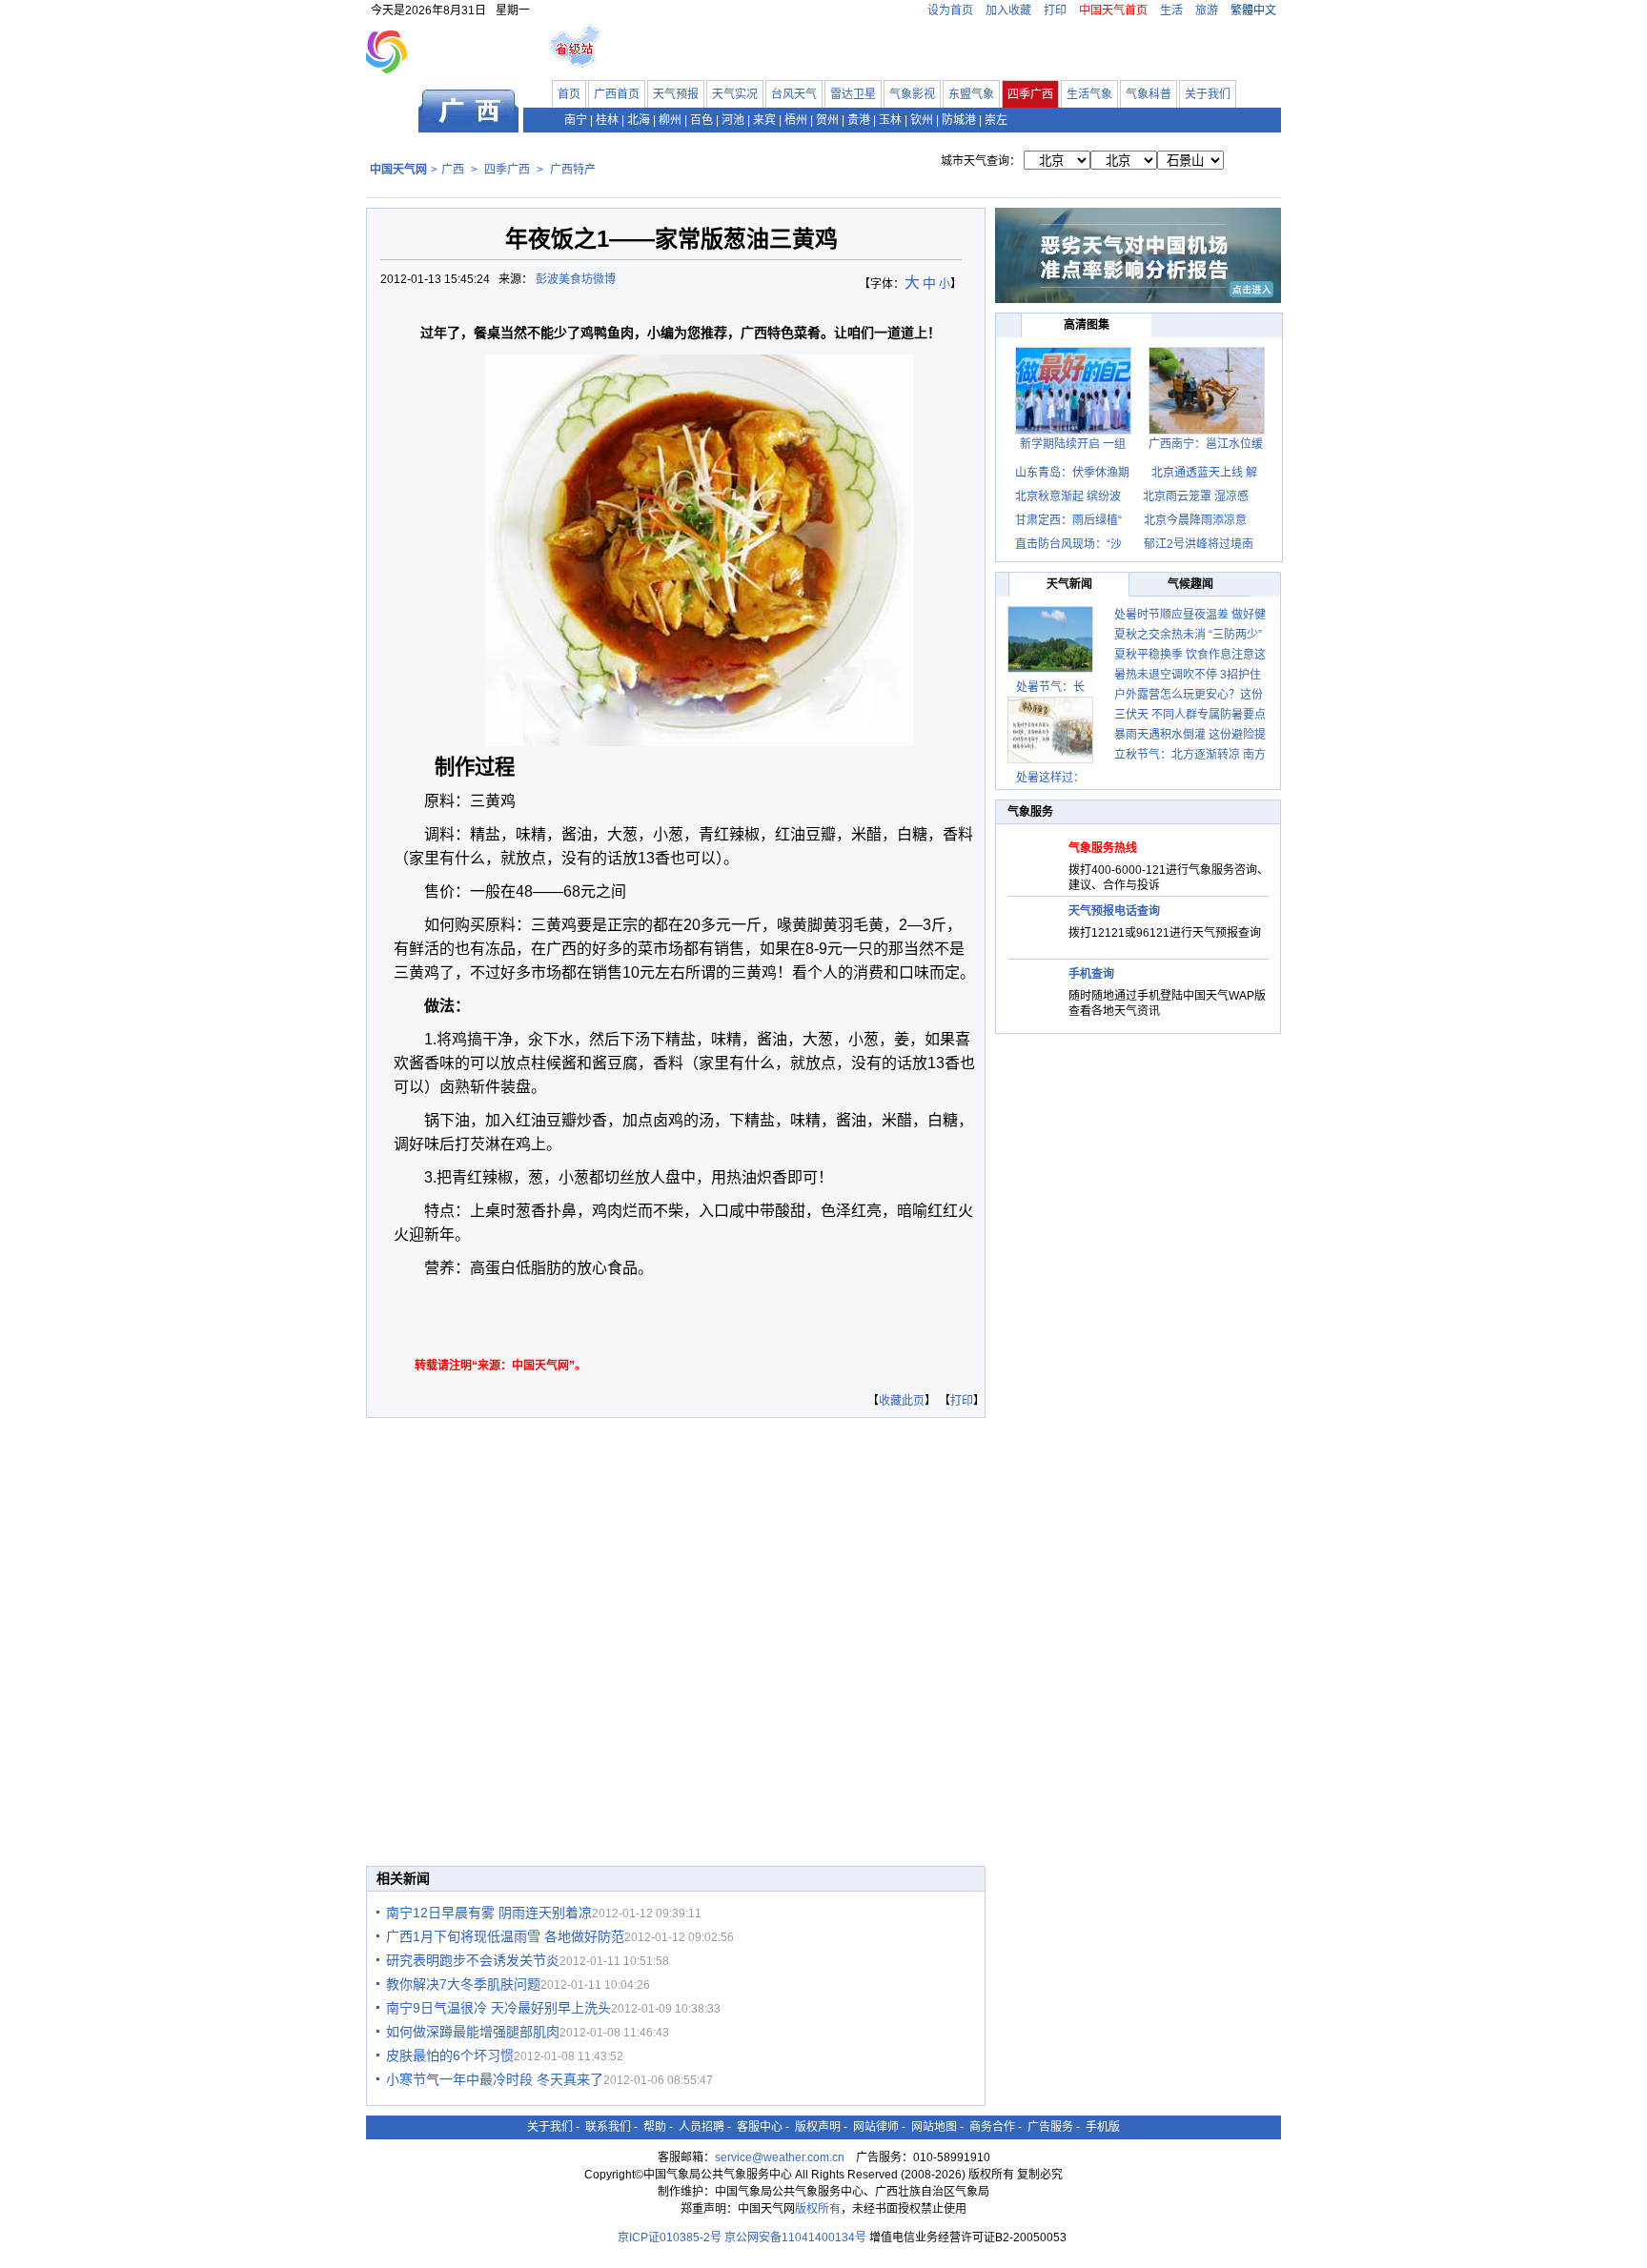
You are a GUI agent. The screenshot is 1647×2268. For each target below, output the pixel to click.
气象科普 (1149, 94)
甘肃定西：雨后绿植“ (1068, 520)
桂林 (607, 120)
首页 (569, 94)
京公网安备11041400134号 (795, 2238)
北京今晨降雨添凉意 (1195, 520)
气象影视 (912, 94)
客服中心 (760, 2127)
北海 (639, 120)
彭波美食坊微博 (577, 279)
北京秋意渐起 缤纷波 (1068, 496)
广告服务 (1050, 2127)
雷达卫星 (853, 94)
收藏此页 (902, 1401)
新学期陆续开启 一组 (1073, 444)
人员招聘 (701, 2127)
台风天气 (794, 94)
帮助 (655, 2127)
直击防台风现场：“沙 (1068, 544)
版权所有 (818, 2209)
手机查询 (1091, 974)
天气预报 (676, 94)
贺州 (827, 120)
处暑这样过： (1050, 778)
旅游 (1207, 10)
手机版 (1103, 2127)
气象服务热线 (1103, 848)
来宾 (764, 120)
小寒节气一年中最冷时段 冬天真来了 (495, 2079)
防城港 (959, 120)
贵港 (859, 120)
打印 (1055, 10)
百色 (701, 120)
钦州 (922, 120)
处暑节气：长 (1050, 687)
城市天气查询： (981, 161)
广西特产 (573, 170)
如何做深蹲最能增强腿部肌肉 (473, 2032)
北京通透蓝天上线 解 (1204, 473)
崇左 (996, 120)
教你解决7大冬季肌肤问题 (463, 1984)
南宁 (576, 120)
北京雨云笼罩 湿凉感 (1196, 496)
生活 (1171, 10)
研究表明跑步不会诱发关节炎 (473, 1960)
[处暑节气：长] (1050, 639)
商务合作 (992, 2127)
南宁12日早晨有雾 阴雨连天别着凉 (489, 1913)
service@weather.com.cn (780, 2157)
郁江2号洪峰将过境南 (1199, 544)
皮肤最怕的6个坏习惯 (450, 2055)
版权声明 (818, 2127)
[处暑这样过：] (1050, 730)
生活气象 (1089, 94)
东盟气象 (971, 94)
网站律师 (876, 2127)
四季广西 (1030, 94)
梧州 (796, 120)
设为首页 (950, 10)
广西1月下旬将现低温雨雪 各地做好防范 (505, 1936)
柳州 (670, 120)
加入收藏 (1008, 10)
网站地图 (934, 2127)
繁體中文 (1253, 10)
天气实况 (735, 94)
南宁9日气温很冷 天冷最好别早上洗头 (498, 2008)
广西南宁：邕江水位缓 (1206, 444)
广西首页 (617, 94)
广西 (453, 170)
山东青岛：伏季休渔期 (1072, 473)
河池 (733, 120)
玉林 (890, 120)
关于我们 (1208, 94)
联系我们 (608, 2127)
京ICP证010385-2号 (670, 2238)
